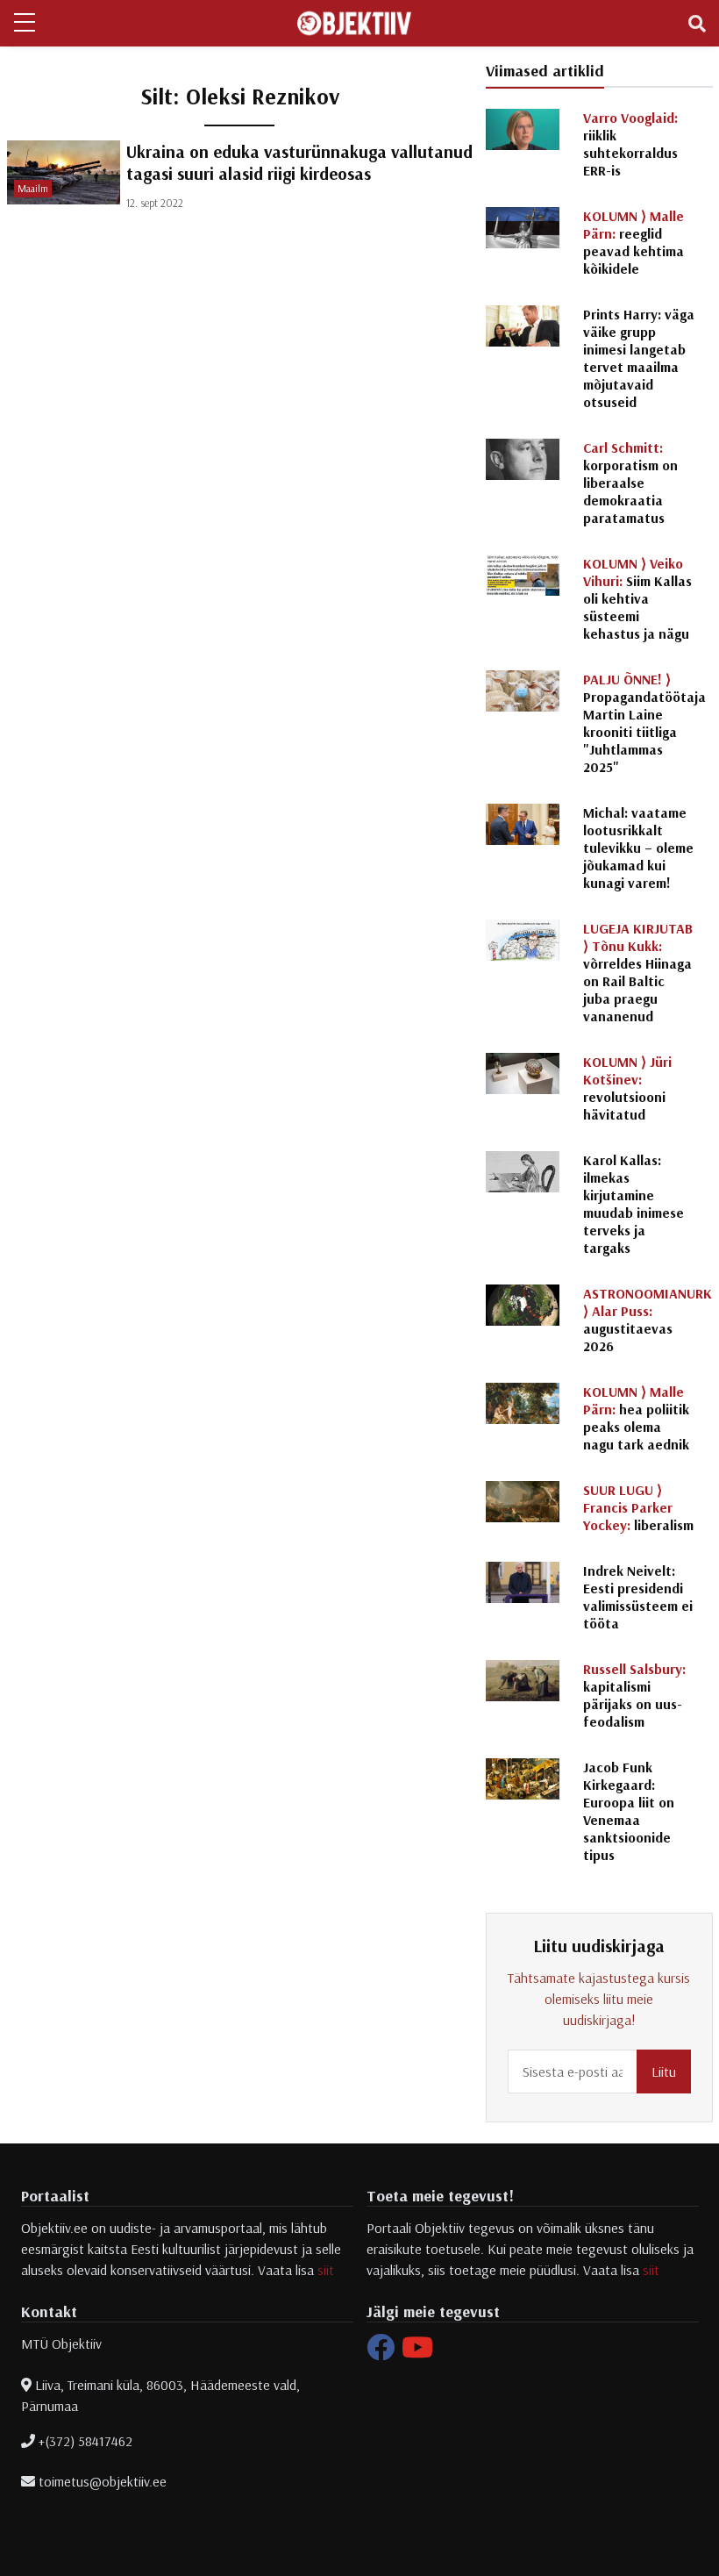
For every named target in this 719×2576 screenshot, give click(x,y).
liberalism (638, 1507)
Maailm (33, 188)
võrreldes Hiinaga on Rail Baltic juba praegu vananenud (638, 972)
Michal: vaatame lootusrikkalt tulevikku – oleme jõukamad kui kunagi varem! (638, 848)
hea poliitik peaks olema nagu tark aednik (636, 1418)
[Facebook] (381, 2352)
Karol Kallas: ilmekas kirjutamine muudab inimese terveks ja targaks (634, 1204)
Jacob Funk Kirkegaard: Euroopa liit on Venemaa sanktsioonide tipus (629, 1811)
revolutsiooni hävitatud (627, 1088)
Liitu (664, 2072)
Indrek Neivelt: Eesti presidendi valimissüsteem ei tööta (638, 1597)
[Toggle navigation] (697, 24)
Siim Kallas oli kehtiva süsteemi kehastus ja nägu (637, 598)
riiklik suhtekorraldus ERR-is (630, 144)
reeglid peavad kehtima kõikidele (634, 242)
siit (326, 2270)
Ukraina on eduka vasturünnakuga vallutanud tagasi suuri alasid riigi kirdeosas (299, 162)
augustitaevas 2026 (648, 1320)
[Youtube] (417, 2352)
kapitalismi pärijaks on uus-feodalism (634, 1695)
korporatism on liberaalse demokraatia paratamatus (630, 483)
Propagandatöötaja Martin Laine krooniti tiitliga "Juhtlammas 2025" (644, 723)
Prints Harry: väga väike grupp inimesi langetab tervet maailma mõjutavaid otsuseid (639, 358)
